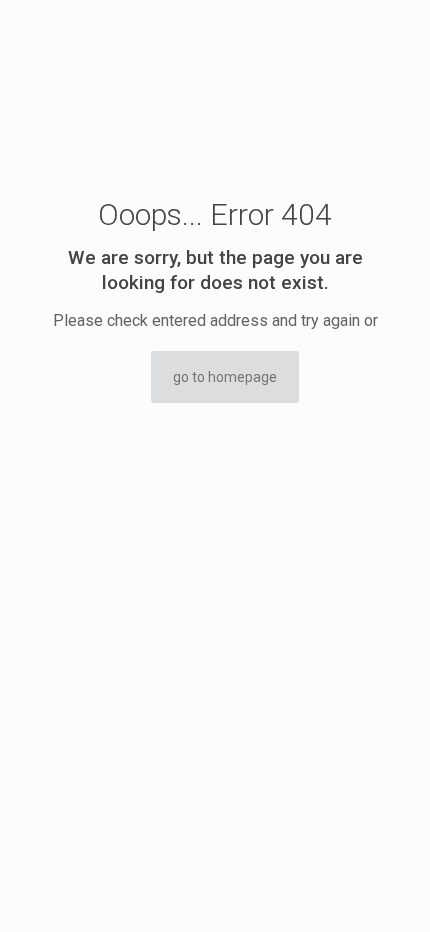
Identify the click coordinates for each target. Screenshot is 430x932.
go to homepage (225, 377)
